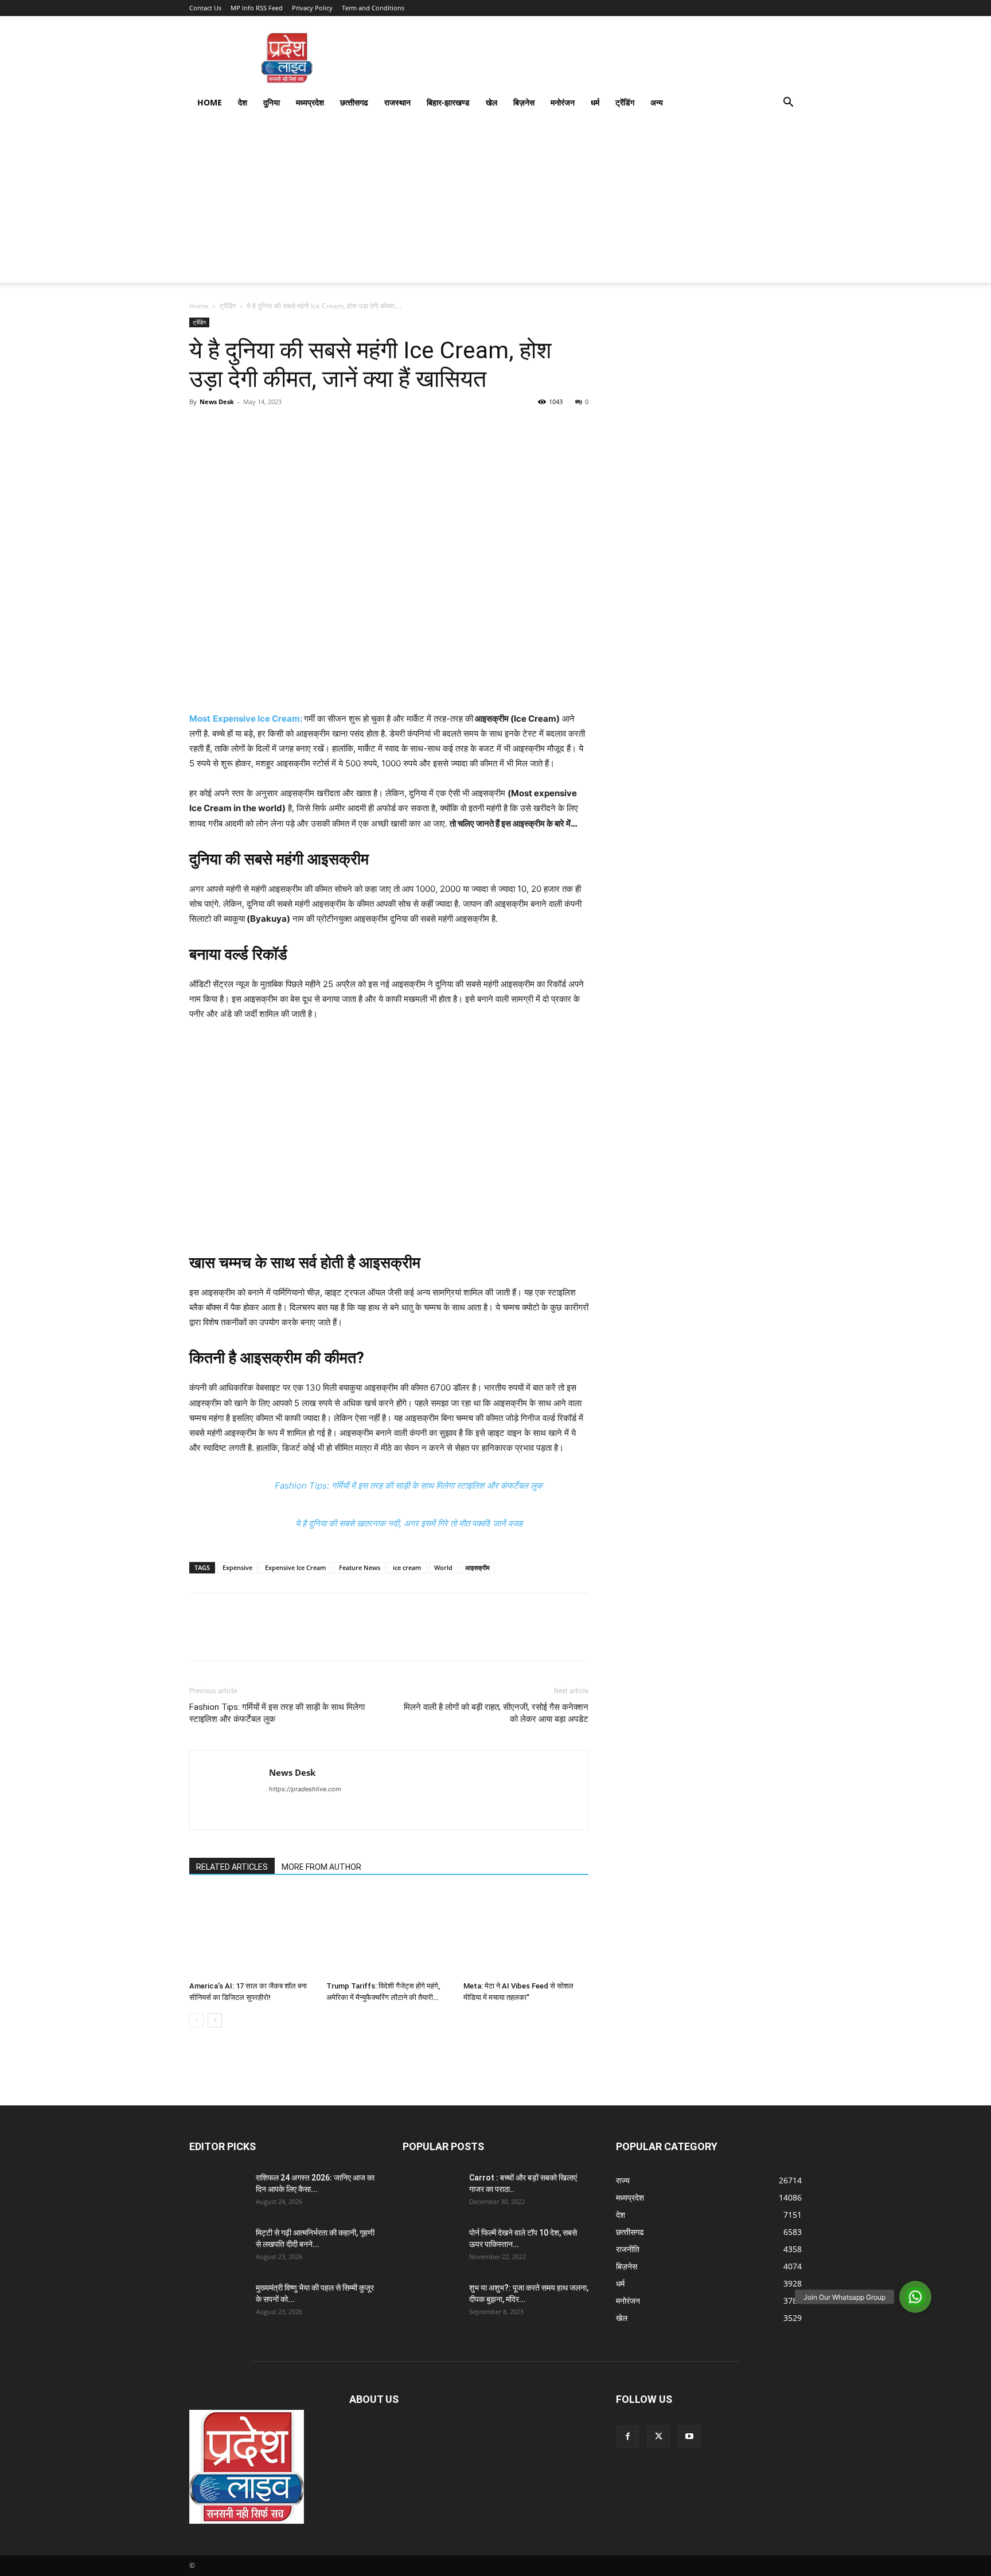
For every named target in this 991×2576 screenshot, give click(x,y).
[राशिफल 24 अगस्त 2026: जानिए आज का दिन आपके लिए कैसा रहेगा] (218, 2192)
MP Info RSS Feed (257, 8)
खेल (491, 102)
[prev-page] (196, 2020)
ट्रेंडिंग (625, 102)
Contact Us (205, 8)
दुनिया (272, 102)
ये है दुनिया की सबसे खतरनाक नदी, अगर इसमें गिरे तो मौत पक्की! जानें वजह (409, 1523)
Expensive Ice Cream (296, 1567)
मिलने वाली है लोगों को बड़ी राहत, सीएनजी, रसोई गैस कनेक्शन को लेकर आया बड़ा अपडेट (496, 1713)
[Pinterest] (253, 428)
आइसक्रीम (477, 1567)
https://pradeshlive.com (305, 1789)
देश (243, 102)
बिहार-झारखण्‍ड (448, 102)
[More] (307, 428)
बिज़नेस (524, 102)
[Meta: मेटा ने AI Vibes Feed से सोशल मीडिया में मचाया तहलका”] (526, 1933)
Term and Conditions (373, 8)
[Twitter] (227, 428)
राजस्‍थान (397, 102)
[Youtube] (689, 2437)
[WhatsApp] (280, 428)
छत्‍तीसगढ (354, 102)
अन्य (657, 102)
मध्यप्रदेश (310, 102)
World (443, 1567)
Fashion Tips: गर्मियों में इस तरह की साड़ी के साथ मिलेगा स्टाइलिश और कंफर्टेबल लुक (409, 1485)
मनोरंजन (563, 102)
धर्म (595, 102)
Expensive (237, 1567)
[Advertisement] (495, 202)
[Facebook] (201, 428)
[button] (788, 103)
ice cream (407, 1567)
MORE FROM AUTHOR (321, 1867)
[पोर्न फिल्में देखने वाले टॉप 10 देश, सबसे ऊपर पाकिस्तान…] (431, 2247)
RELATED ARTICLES (232, 1867)
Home (210, 102)
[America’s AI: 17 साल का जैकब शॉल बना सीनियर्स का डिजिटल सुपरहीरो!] (252, 1933)
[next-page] (215, 2020)
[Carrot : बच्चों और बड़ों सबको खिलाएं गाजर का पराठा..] (431, 2192)
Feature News (360, 1567)
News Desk (217, 402)
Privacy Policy (312, 8)
